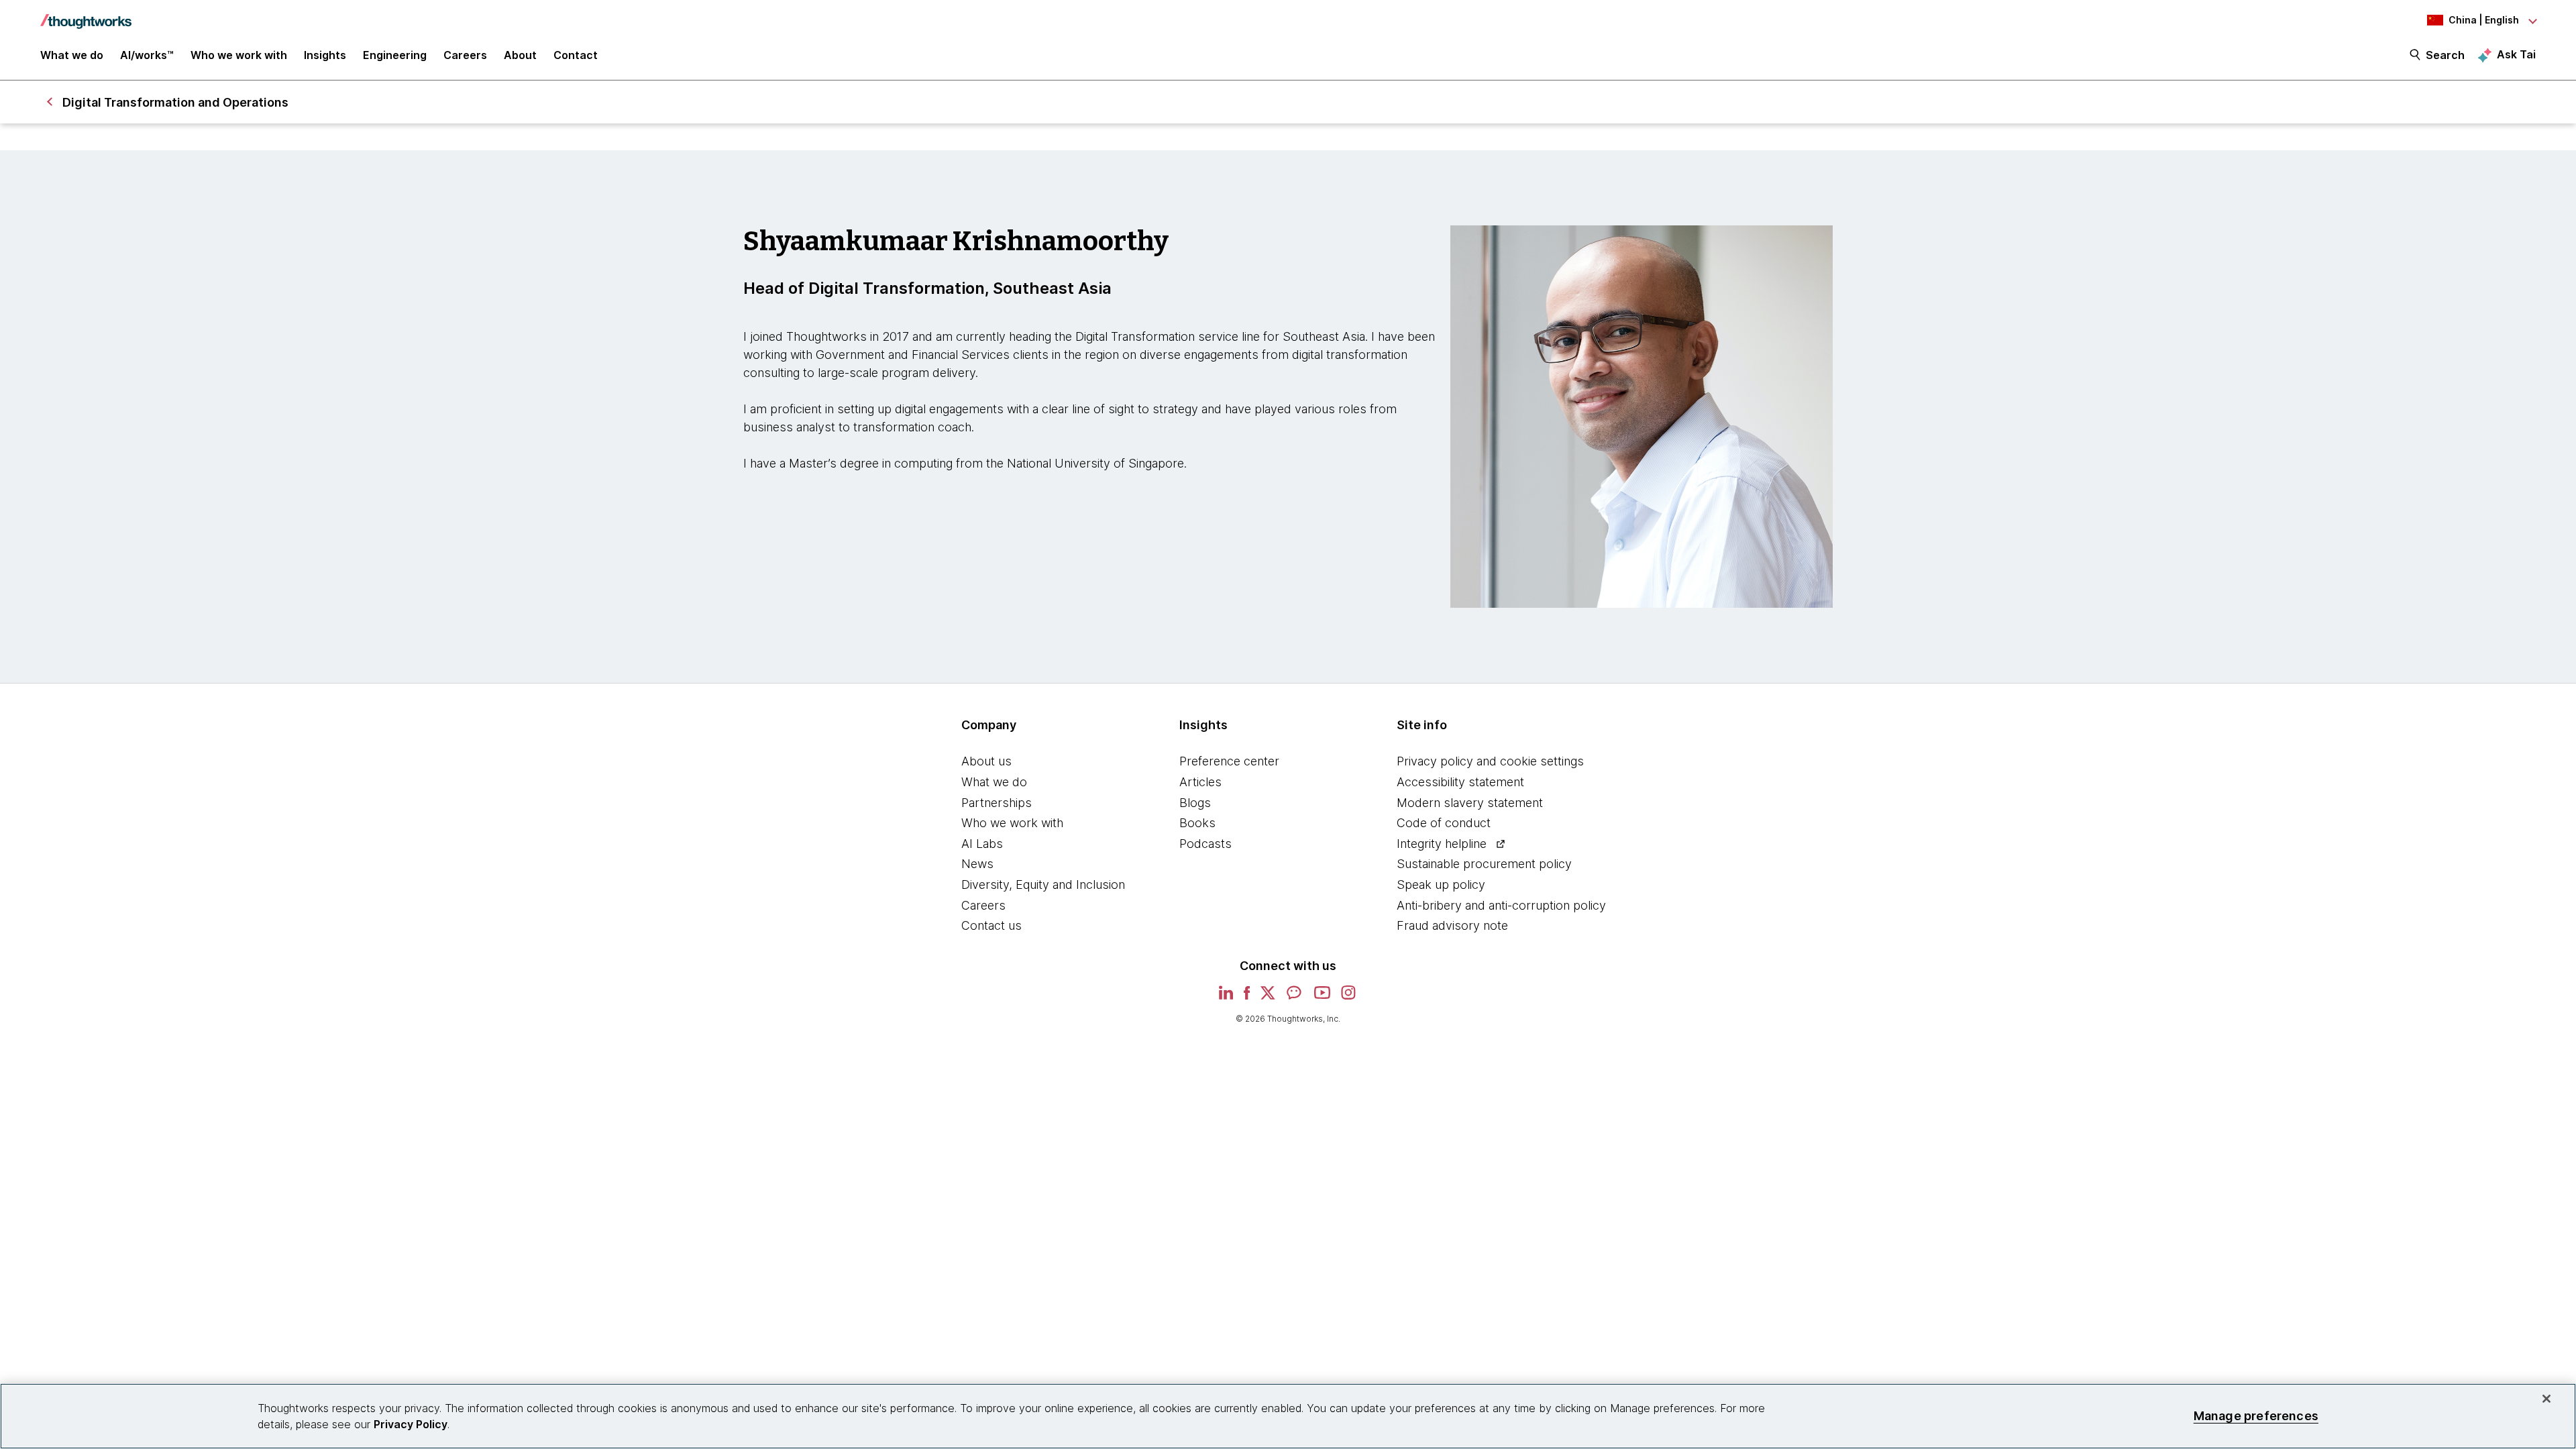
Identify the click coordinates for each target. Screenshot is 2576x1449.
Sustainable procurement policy (1484, 864)
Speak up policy (1441, 884)
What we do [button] (72, 55)
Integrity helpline (1442, 844)
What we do (994, 782)
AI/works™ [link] (147, 55)
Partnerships (997, 803)
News (977, 864)
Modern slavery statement (1470, 803)
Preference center (1229, 761)
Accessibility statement (1460, 782)
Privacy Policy (411, 1424)
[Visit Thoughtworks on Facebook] (1247, 997)
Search (2445, 55)
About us (986, 761)
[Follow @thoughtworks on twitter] (1268, 997)
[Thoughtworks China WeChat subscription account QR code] (1295, 997)
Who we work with (1012, 823)
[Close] (2546, 1399)
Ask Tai (2516, 54)
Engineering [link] (395, 55)
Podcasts (1205, 844)
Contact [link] (576, 55)
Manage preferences (2256, 1416)
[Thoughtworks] (86, 15)
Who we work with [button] (239, 55)
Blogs (1195, 803)
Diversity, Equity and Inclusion (1043, 884)
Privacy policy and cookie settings (1490, 761)
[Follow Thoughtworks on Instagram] (1349, 997)
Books (1197, 823)
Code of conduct (1444, 823)
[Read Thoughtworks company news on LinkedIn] (1226, 997)
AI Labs (982, 844)
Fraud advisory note (1452, 925)
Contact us (991, 925)
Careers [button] (465, 55)
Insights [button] (325, 55)
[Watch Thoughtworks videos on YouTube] (1322, 997)
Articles (1200, 782)
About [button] (520, 55)
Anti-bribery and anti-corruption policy (1501, 905)
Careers (983, 905)
